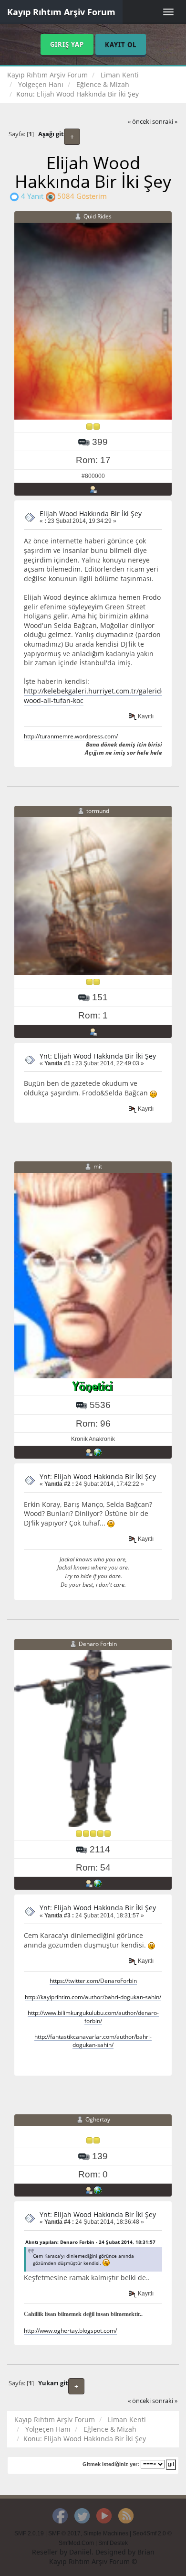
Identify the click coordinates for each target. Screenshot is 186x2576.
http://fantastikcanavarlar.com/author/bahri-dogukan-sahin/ (93, 2040)
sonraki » (165, 122)
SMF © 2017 (64, 2533)
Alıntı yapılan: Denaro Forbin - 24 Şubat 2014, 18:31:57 (90, 2242)
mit (98, 1166)
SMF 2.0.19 (29, 2533)
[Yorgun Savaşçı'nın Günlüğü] (98, 1452)
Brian (146, 2552)
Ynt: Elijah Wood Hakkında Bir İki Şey (98, 1056)
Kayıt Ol (121, 44)
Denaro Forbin (98, 1644)
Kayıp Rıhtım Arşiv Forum (61, 12)
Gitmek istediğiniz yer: (111, 2464)
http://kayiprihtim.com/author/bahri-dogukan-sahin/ (93, 1997)
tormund (98, 811)
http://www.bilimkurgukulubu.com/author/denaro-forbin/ (93, 2017)
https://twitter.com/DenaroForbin (93, 1981)
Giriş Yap (67, 44)
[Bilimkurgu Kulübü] (98, 1883)
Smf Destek (113, 2543)
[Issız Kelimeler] (98, 2190)
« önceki (139, 122)
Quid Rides (98, 216)
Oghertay (98, 2119)
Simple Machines (106, 2533)
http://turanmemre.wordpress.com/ (71, 736)
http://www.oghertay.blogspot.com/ (70, 2330)
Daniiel (80, 2552)
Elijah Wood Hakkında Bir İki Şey (91, 514)
